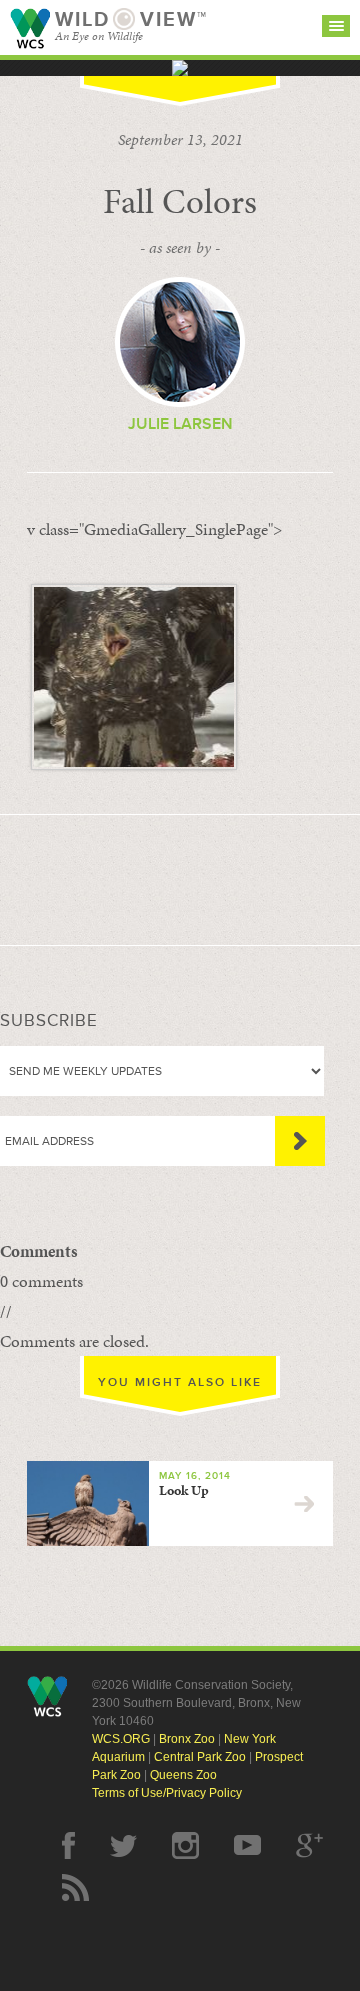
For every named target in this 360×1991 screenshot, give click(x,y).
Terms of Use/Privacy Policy (167, 1793)
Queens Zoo (183, 1775)
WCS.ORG (121, 1739)
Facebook (68, 1845)
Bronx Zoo (187, 1739)
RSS (75, 1887)
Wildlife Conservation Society (30, 28)
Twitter (123, 1845)
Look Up (184, 1490)
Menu (336, 26)
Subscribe (300, 1141)
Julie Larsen (180, 424)
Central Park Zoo (200, 1757)
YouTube (247, 1845)
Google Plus (309, 1845)
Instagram (185, 1845)
